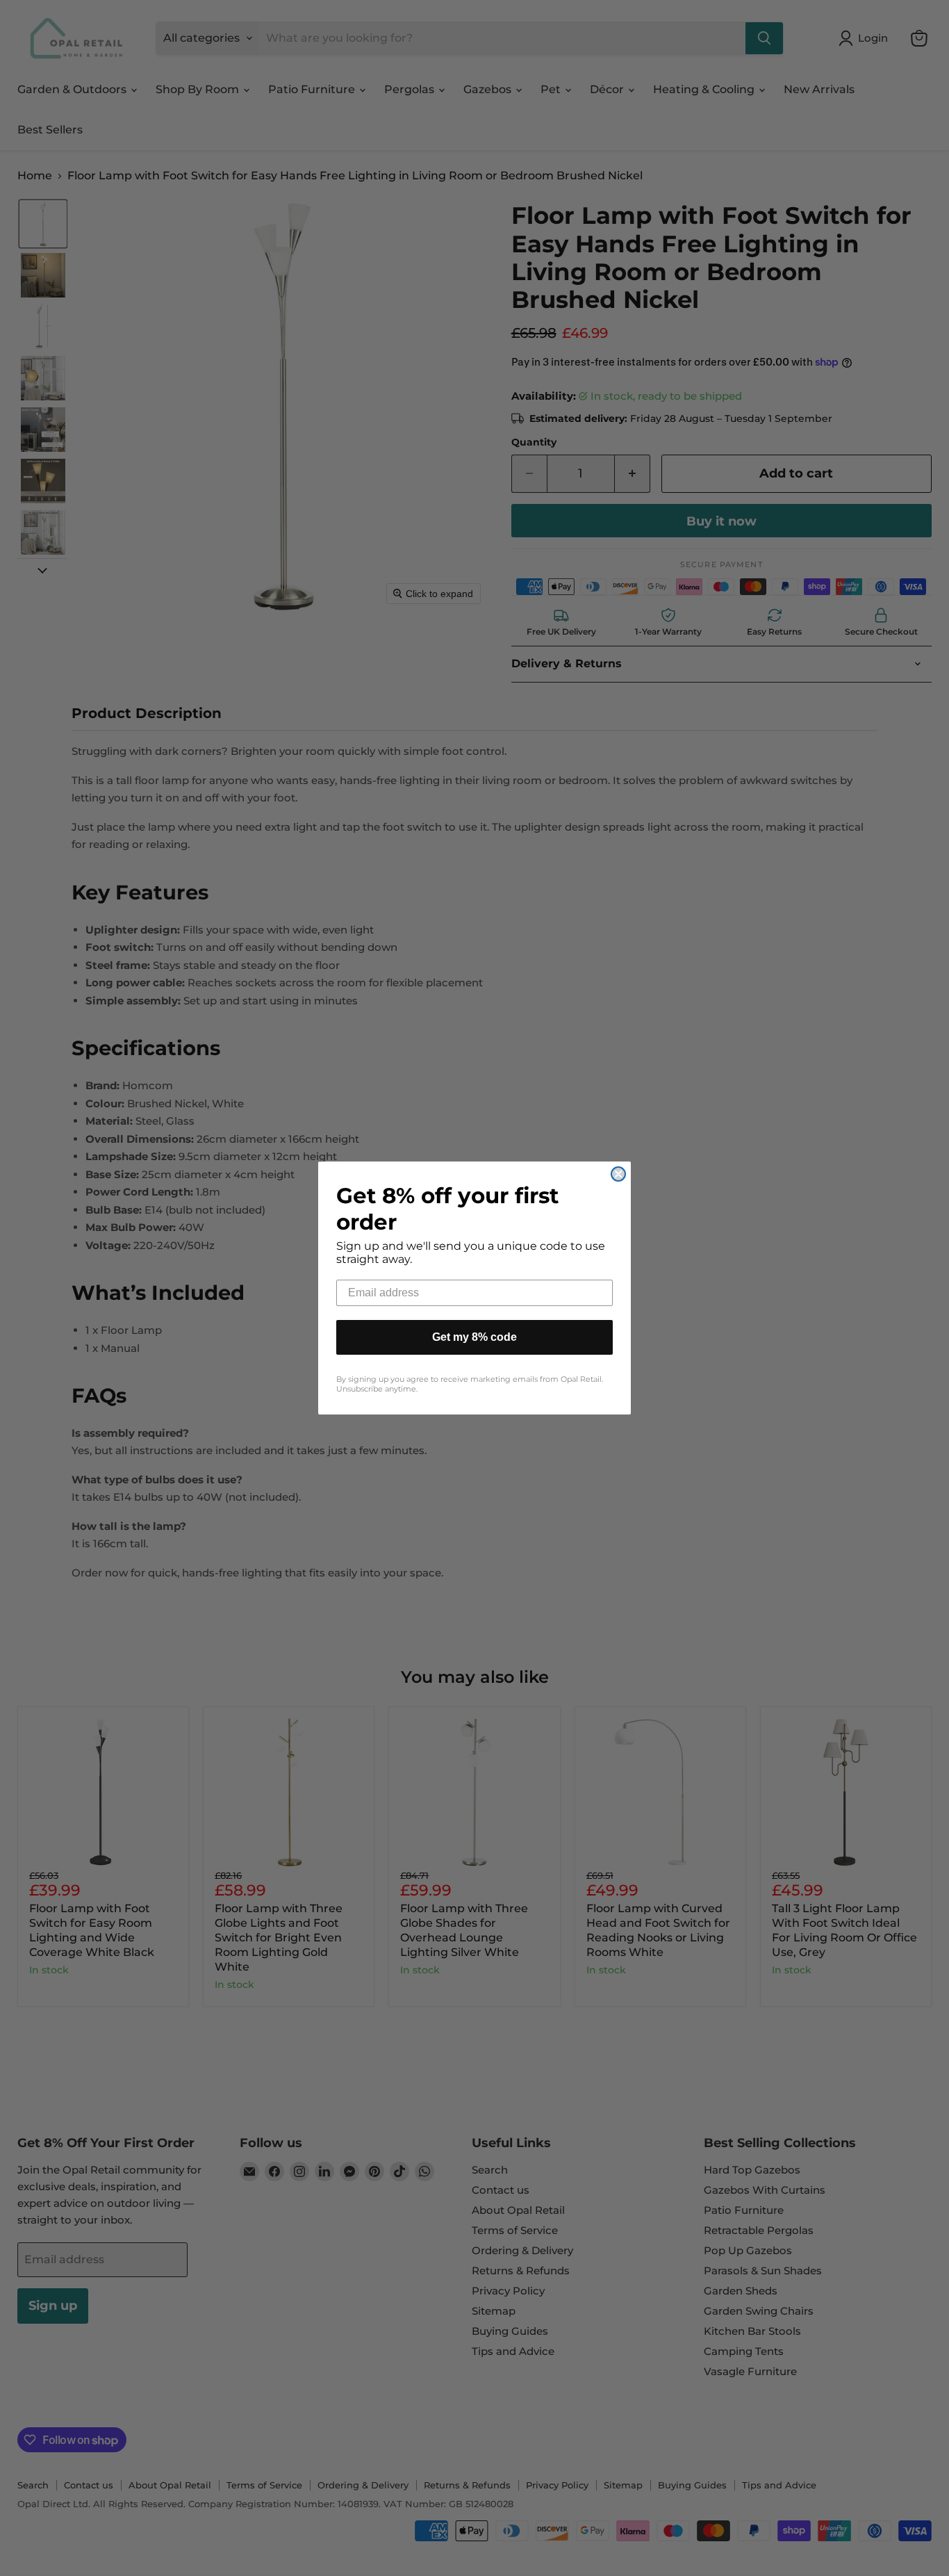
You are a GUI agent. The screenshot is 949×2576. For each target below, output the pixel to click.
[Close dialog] (618, 1174)
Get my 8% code (474, 1337)
